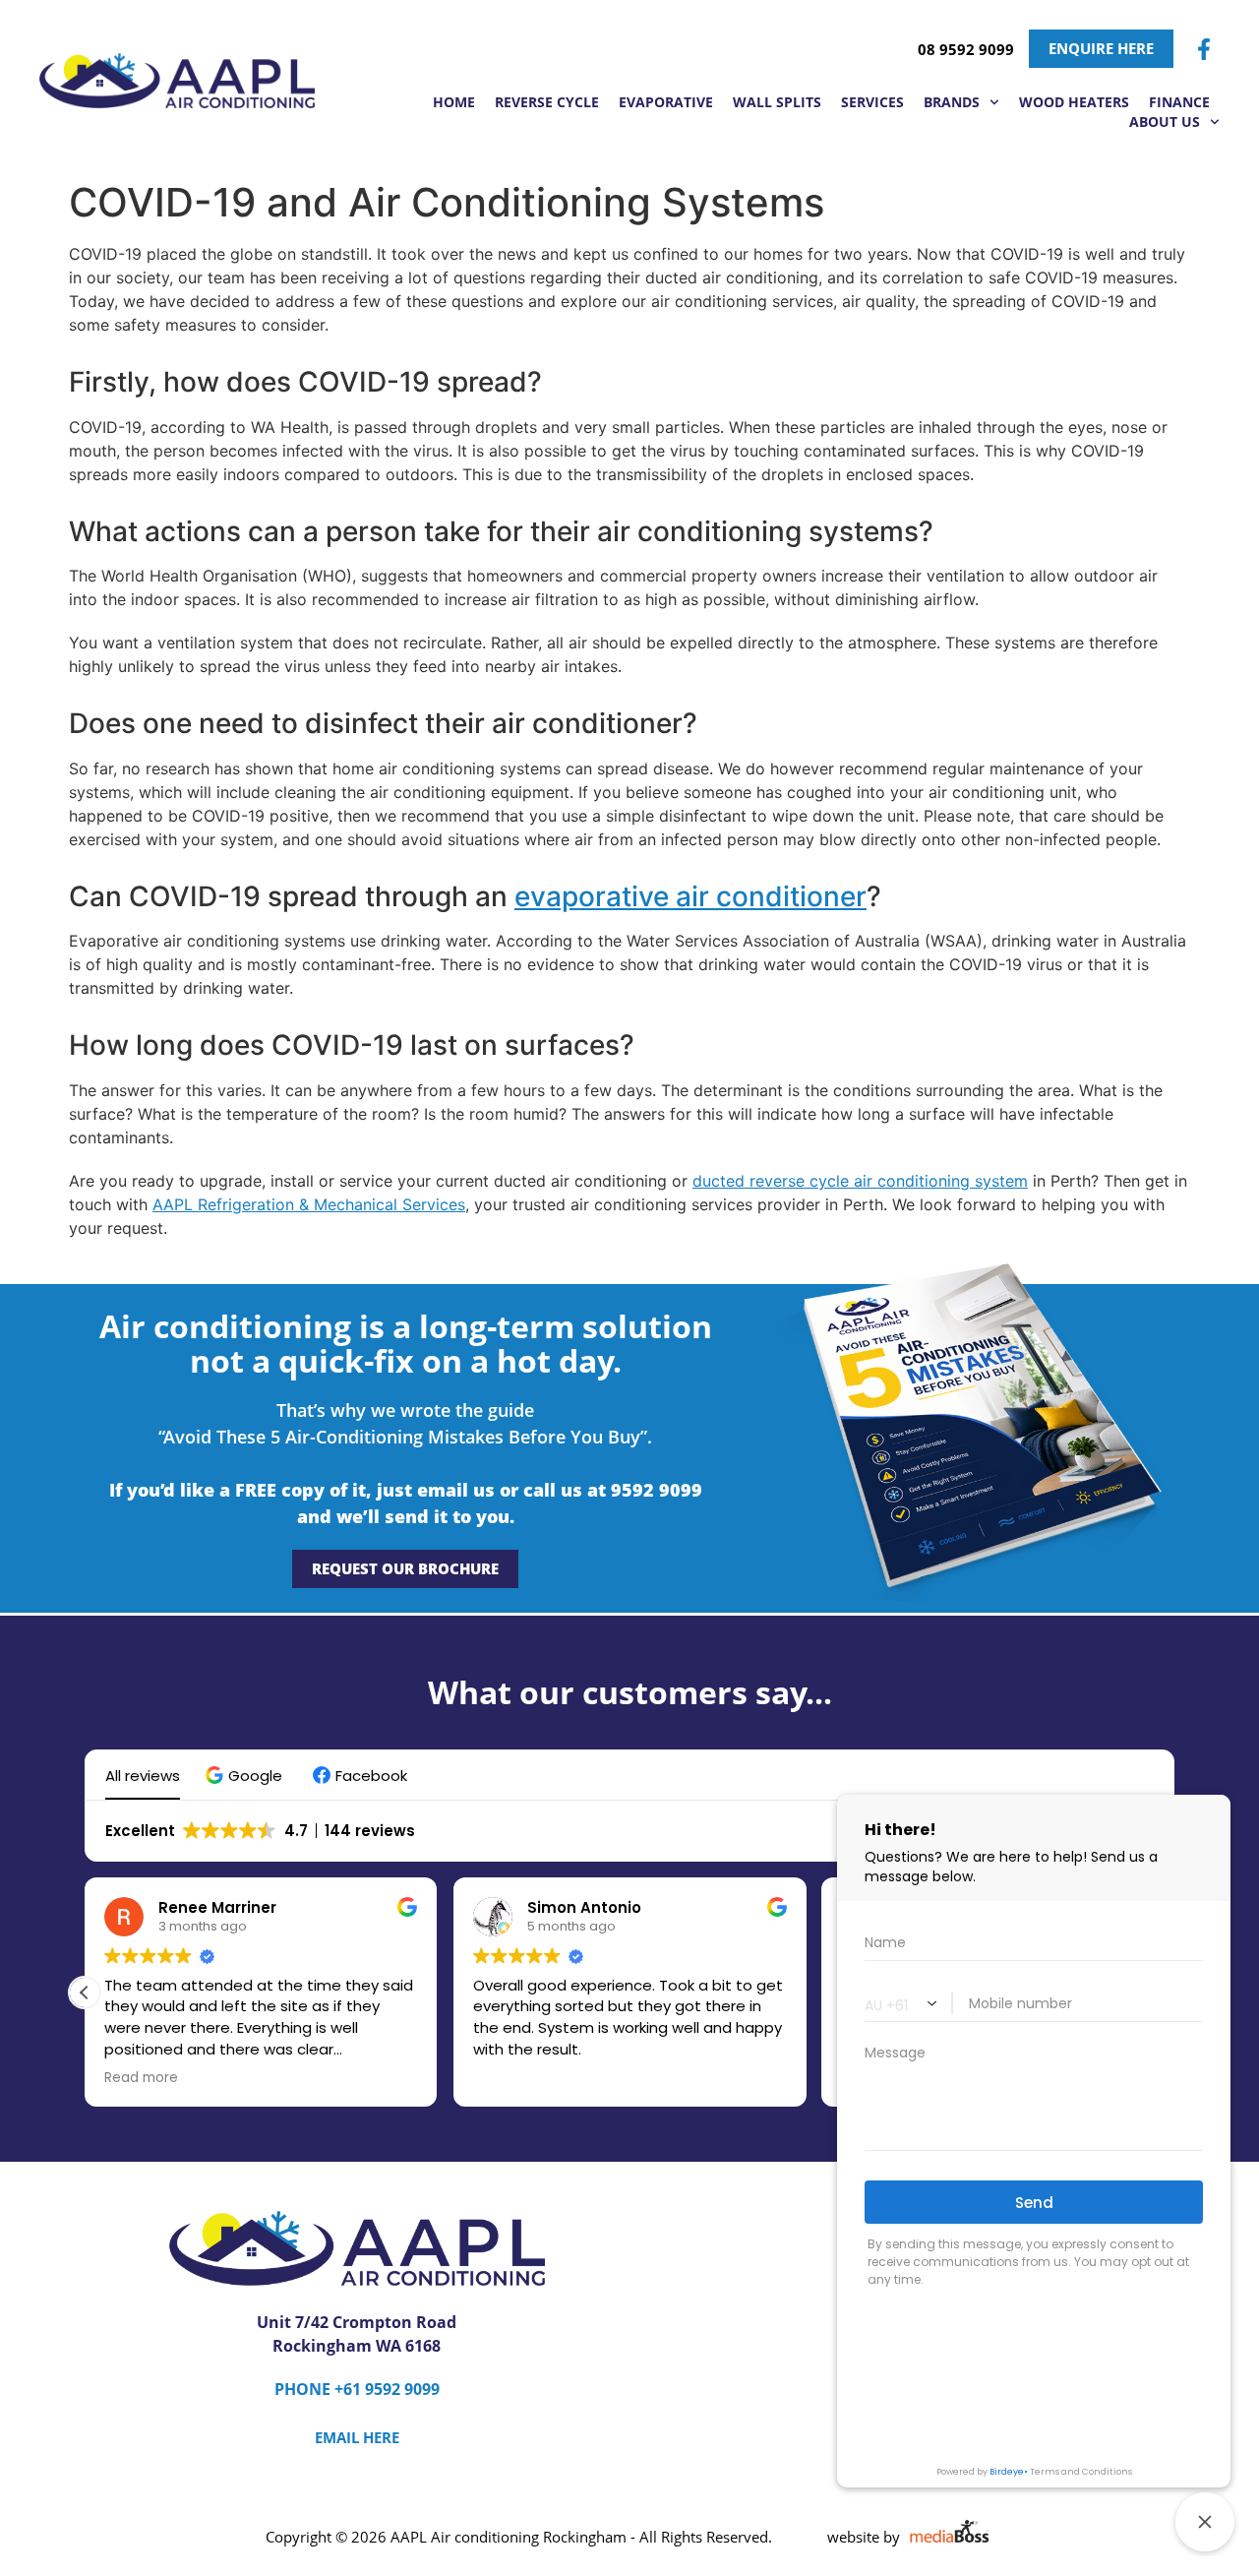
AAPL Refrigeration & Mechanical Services (309, 1204)
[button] (246, 1776)
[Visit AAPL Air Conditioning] (177, 80)
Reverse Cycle (547, 102)
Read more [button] (141, 2078)
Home (454, 102)
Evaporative (666, 102)
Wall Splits (777, 102)
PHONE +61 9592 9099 (357, 2389)
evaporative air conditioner (690, 896)
